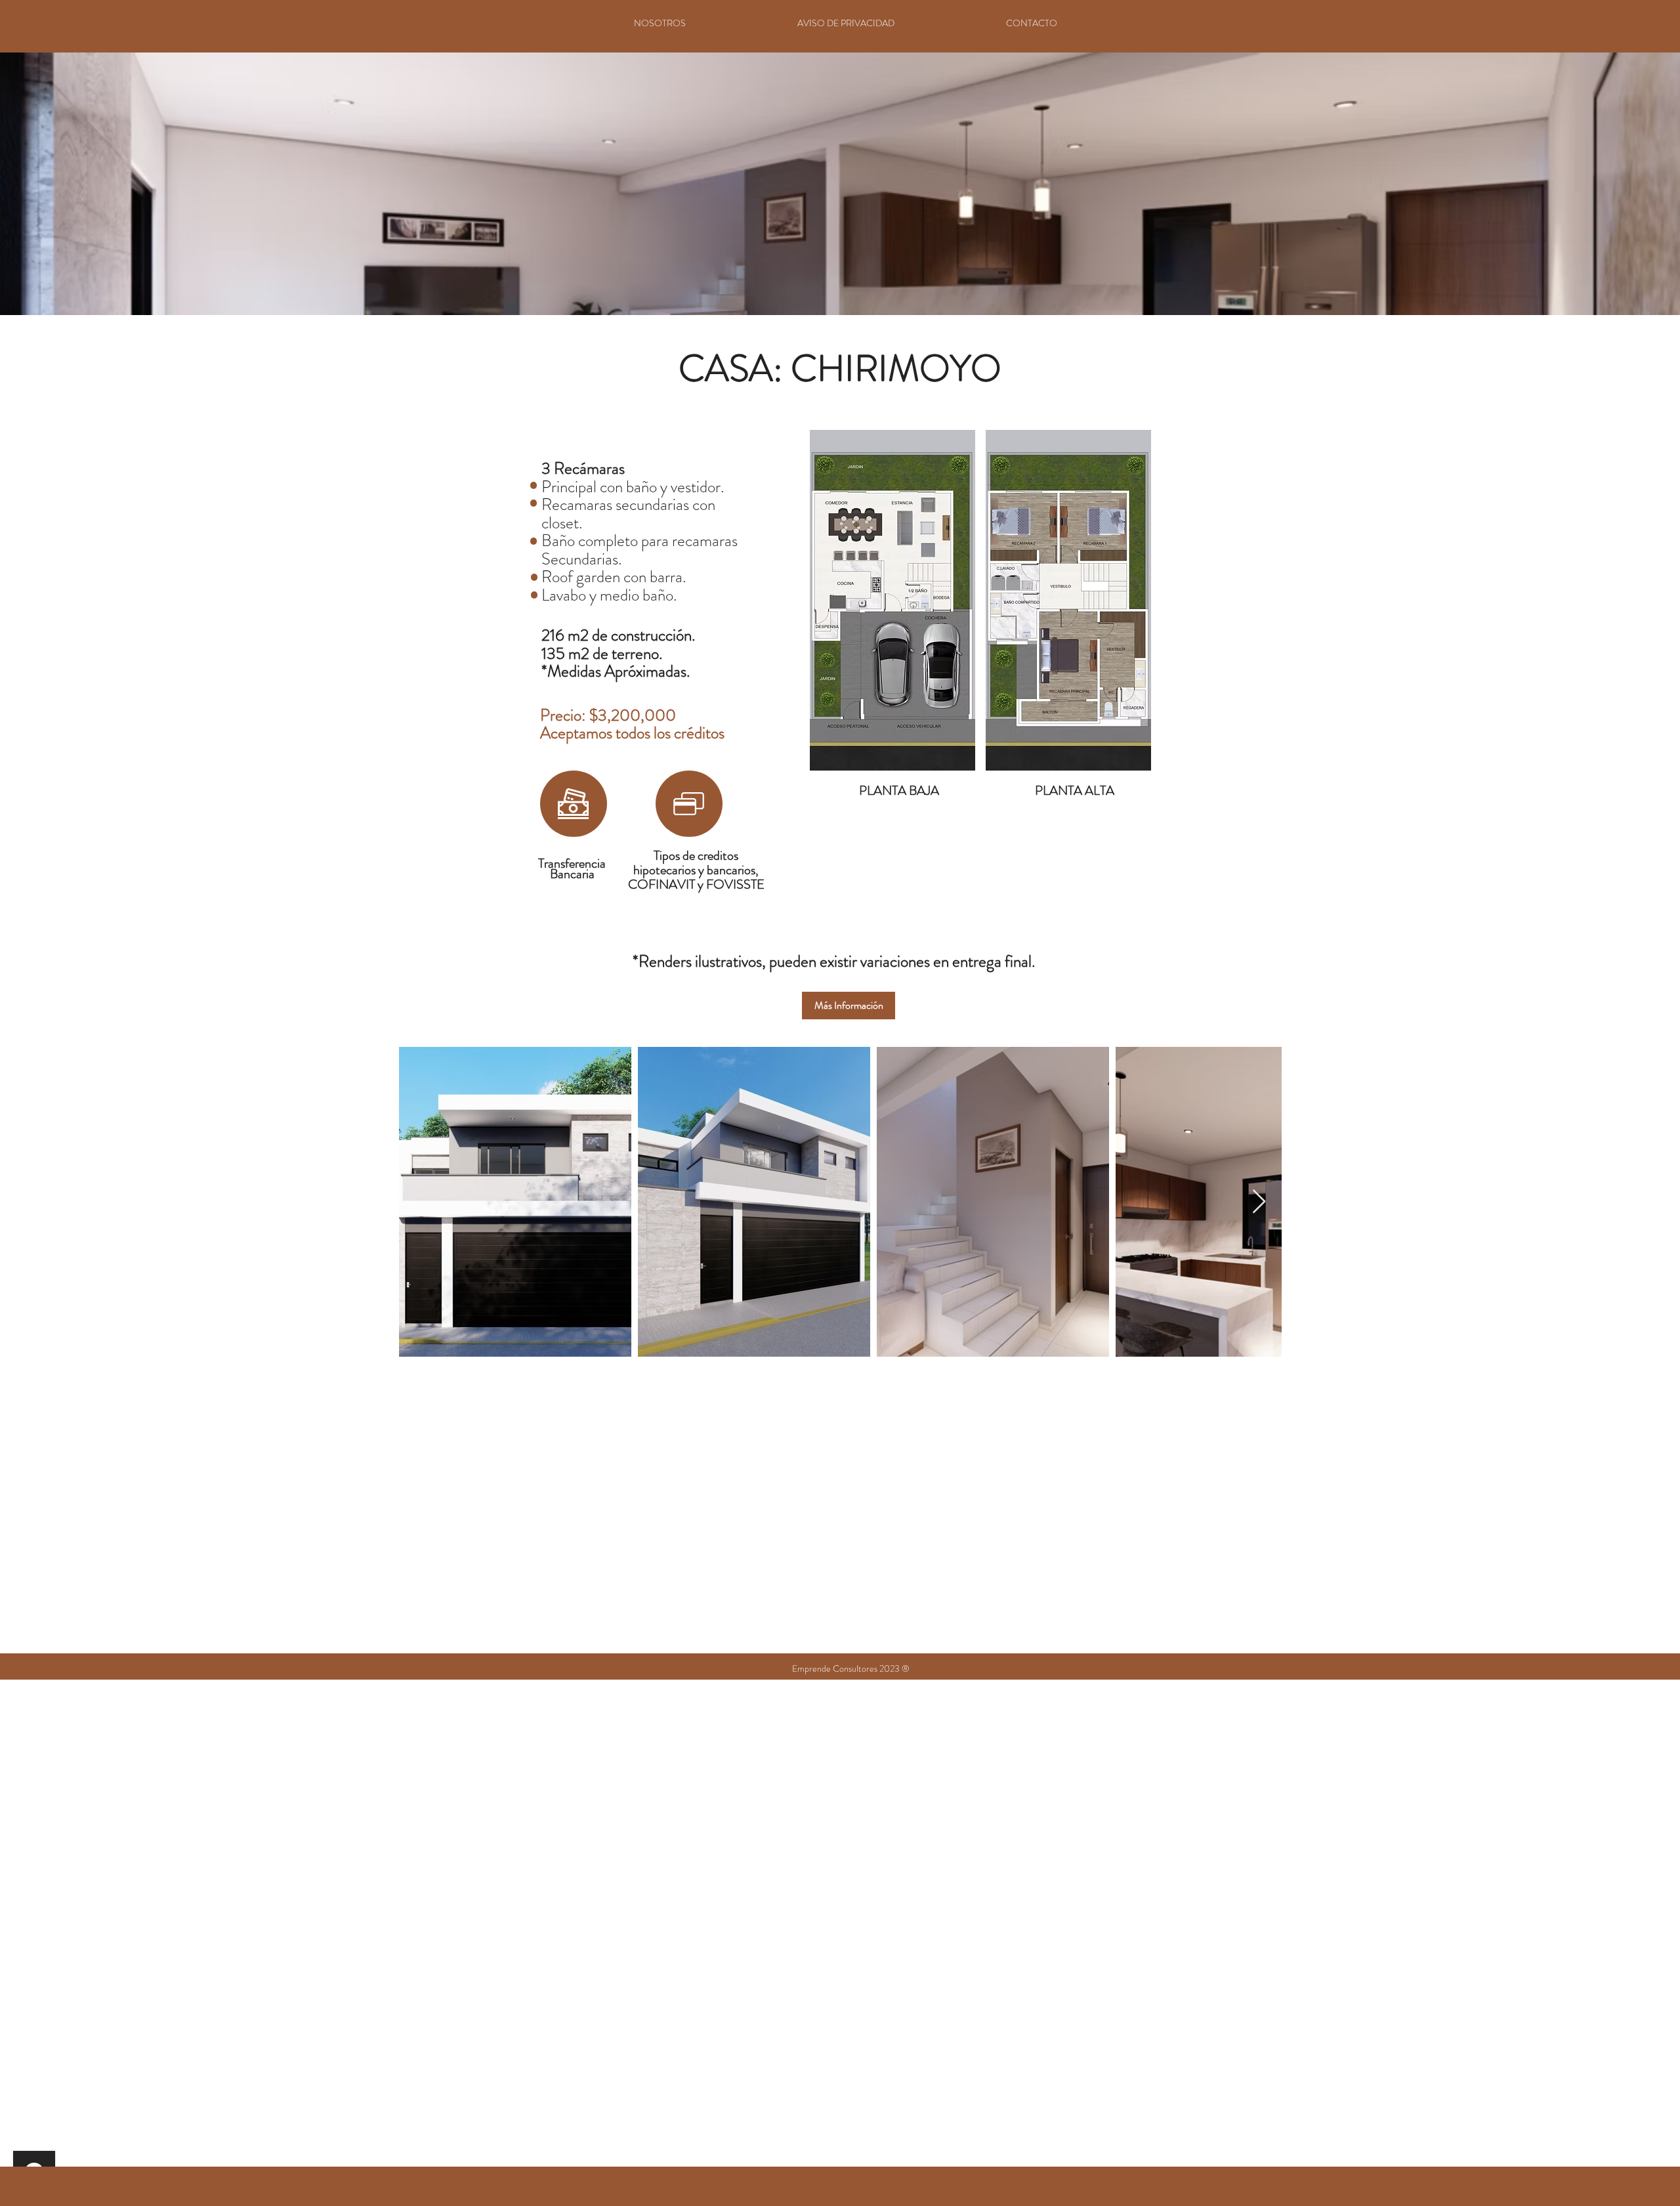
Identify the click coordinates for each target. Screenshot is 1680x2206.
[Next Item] (1259, 1202)
